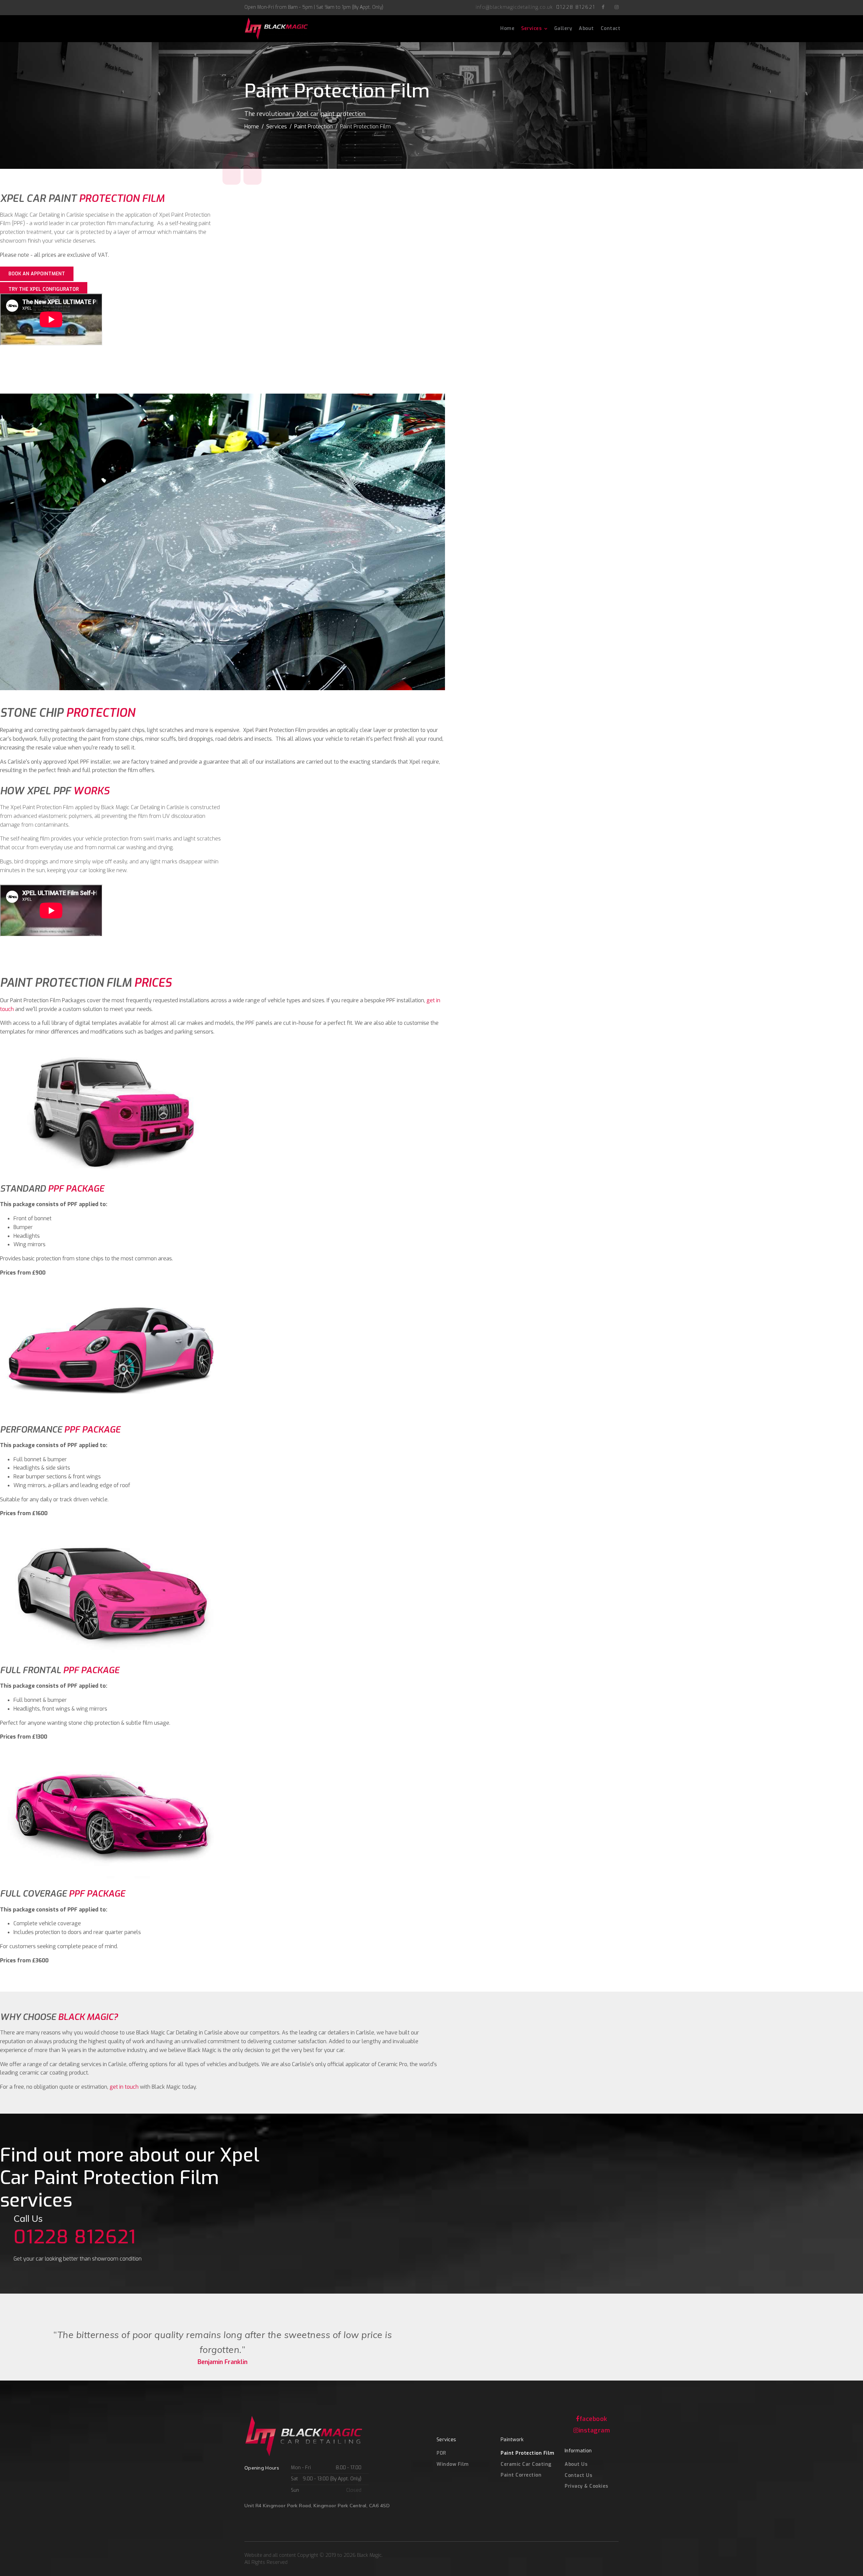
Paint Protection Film (528, 2453)
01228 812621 (576, 7)
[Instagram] (617, 7)
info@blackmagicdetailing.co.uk (514, 7)
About (586, 28)
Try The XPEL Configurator (44, 289)
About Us (576, 2464)
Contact (611, 28)
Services (531, 28)
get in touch (124, 2087)
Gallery (563, 28)
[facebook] (603, 7)
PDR (441, 2453)
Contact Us (578, 2475)
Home (507, 28)
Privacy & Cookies (587, 2486)
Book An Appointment (37, 274)
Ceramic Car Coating (526, 2464)
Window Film (453, 2464)
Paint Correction (521, 2475)
